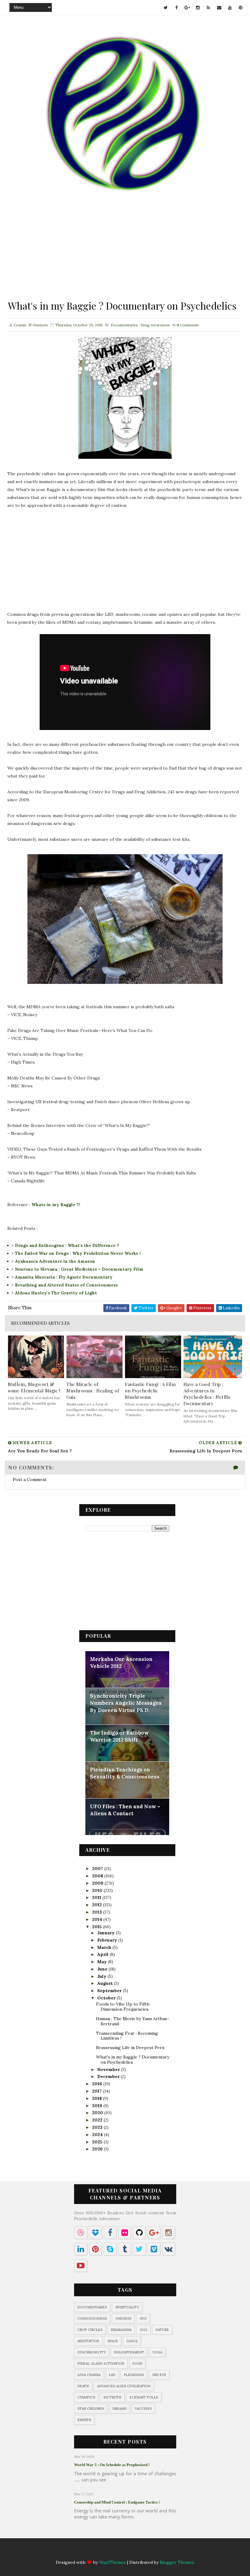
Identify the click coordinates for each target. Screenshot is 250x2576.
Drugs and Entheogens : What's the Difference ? (67, 1245)
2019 (98, 2106)
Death (83, 2386)
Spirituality (127, 2307)
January (107, 1933)
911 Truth (112, 2397)
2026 (98, 2149)
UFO (143, 2318)
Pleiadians (134, 2375)
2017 (98, 2091)
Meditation (88, 2341)
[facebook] (177, 8)
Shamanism (121, 2330)
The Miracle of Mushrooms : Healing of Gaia (93, 1391)
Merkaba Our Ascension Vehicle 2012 (121, 1663)
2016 (98, 2084)
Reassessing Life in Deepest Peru (130, 2048)
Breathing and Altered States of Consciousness (66, 1285)
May (103, 1962)
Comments (188, 325)
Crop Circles (90, 2330)
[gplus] (187, 8)
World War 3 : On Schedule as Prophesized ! (112, 2465)
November (109, 2069)
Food (137, 2364)
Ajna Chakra (89, 2375)
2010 (98, 1890)
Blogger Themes (177, 2562)
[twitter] (166, 8)
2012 (98, 1905)
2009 (98, 1883)
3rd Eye (159, 2375)
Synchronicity (92, 2352)
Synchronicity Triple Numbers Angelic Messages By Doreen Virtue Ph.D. (126, 1703)
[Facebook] (95, 2552)
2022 (98, 2120)
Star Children (91, 2409)
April (104, 1954)
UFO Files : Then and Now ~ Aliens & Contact (125, 1810)
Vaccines (143, 2409)
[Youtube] (155, 2552)
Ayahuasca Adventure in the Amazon (55, 1261)
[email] (219, 8)
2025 (98, 2142)
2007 (98, 1869)
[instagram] (198, 8)
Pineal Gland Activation (101, 2364)
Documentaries (124, 325)
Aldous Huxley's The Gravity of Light (56, 1293)
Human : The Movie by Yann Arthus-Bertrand (133, 2021)
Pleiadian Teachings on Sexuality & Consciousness (125, 1773)
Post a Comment (30, 1479)
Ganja (132, 2341)
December (109, 2076)
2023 (98, 2127)
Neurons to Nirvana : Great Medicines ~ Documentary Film (79, 1269)
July (102, 1976)
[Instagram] (119, 2552)
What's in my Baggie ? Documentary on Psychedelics (133, 2060)
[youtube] (230, 8)
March (105, 1947)
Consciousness (92, 2318)
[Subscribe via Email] (143, 2552)
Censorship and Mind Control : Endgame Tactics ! (117, 2502)
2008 (98, 1876)
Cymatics (86, 2397)
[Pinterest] (167, 2552)
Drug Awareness (155, 325)
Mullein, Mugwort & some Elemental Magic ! (34, 1387)
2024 (98, 2135)
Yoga (157, 2352)
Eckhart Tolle (144, 2397)
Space (113, 2341)
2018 (98, 2098)
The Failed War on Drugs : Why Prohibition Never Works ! (78, 1253)
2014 (98, 1919)
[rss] (209, 8)
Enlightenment (129, 2352)
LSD (112, 2375)
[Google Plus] (107, 2552)
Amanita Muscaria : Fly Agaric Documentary (64, 1277)
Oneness (123, 2318)
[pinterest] (241, 8)
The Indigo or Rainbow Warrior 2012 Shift (119, 1736)
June (103, 1969)
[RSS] (131, 2552)
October (107, 1998)
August (106, 1983)
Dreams (120, 2409)
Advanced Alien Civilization (124, 2386)
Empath (84, 2420)
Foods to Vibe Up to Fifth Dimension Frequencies (123, 2007)
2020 (98, 2113)
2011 (97, 1897)
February (108, 1940)
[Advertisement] (125, 256)
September (110, 1991)
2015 (98, 1927)
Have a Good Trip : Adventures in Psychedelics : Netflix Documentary (207, 1394)
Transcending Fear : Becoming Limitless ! (127, 2036)
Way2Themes (112, 2562)
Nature (162, 2330)
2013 (98, 1912)
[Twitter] (84, 2552)
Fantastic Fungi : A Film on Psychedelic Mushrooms (150, 1391)
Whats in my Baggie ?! (56, 1205)
